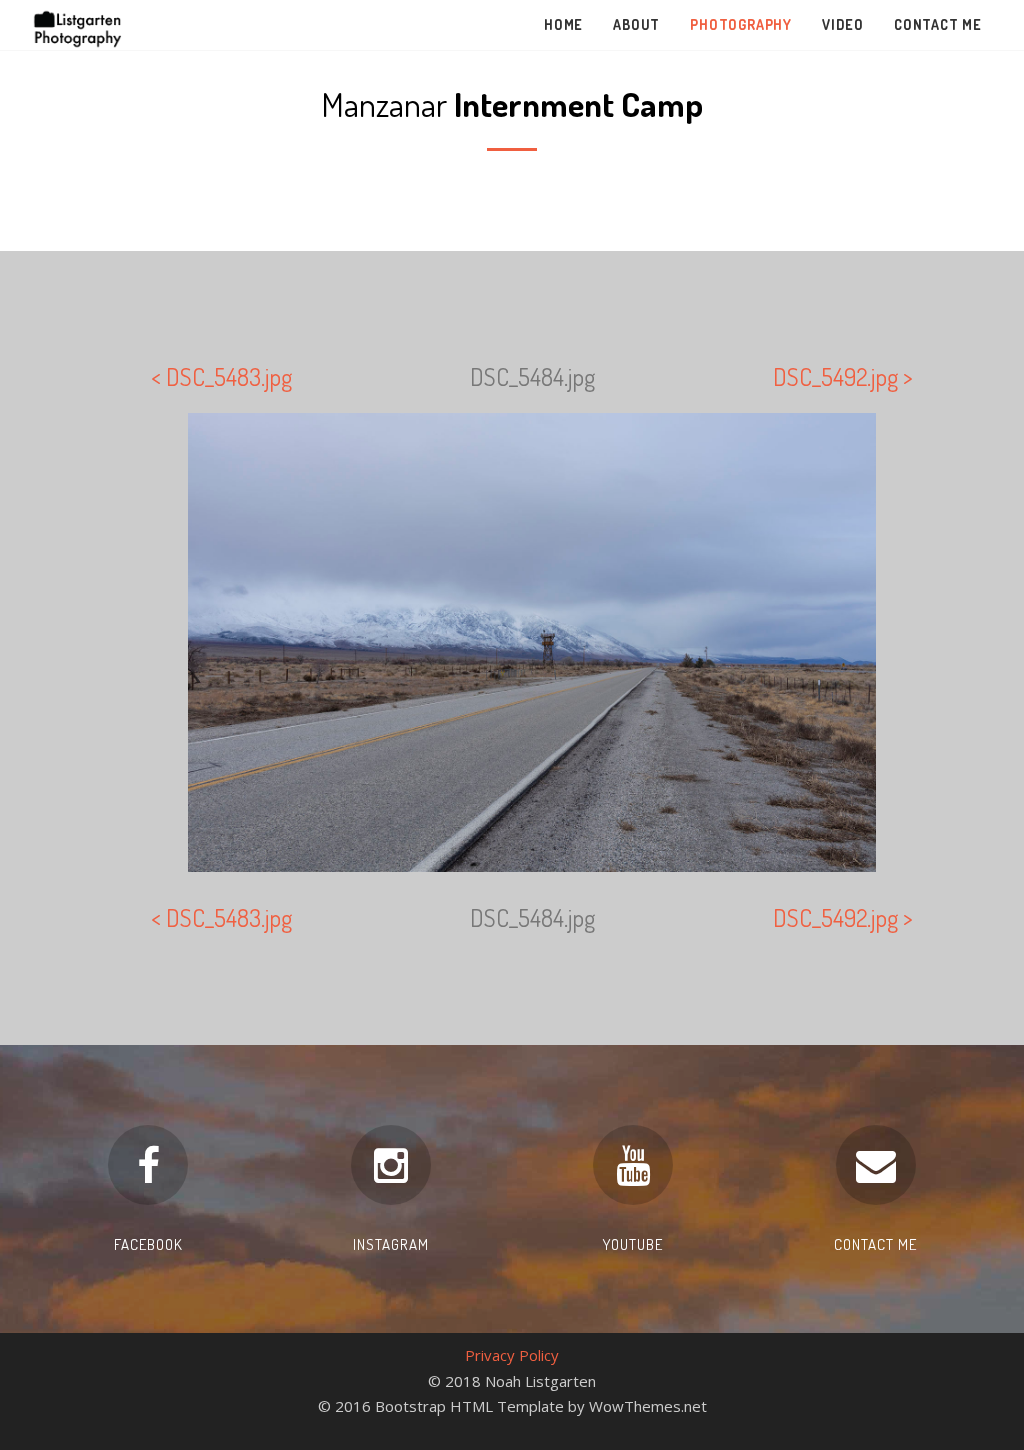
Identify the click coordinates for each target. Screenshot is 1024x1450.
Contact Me (938, 24)
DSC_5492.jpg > (843, 376)
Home (563, 24)
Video (843, 24)
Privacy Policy (512, 1355)
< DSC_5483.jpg (221, 376)
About (636, 24)
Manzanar (512, 103)
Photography (741, 24)
